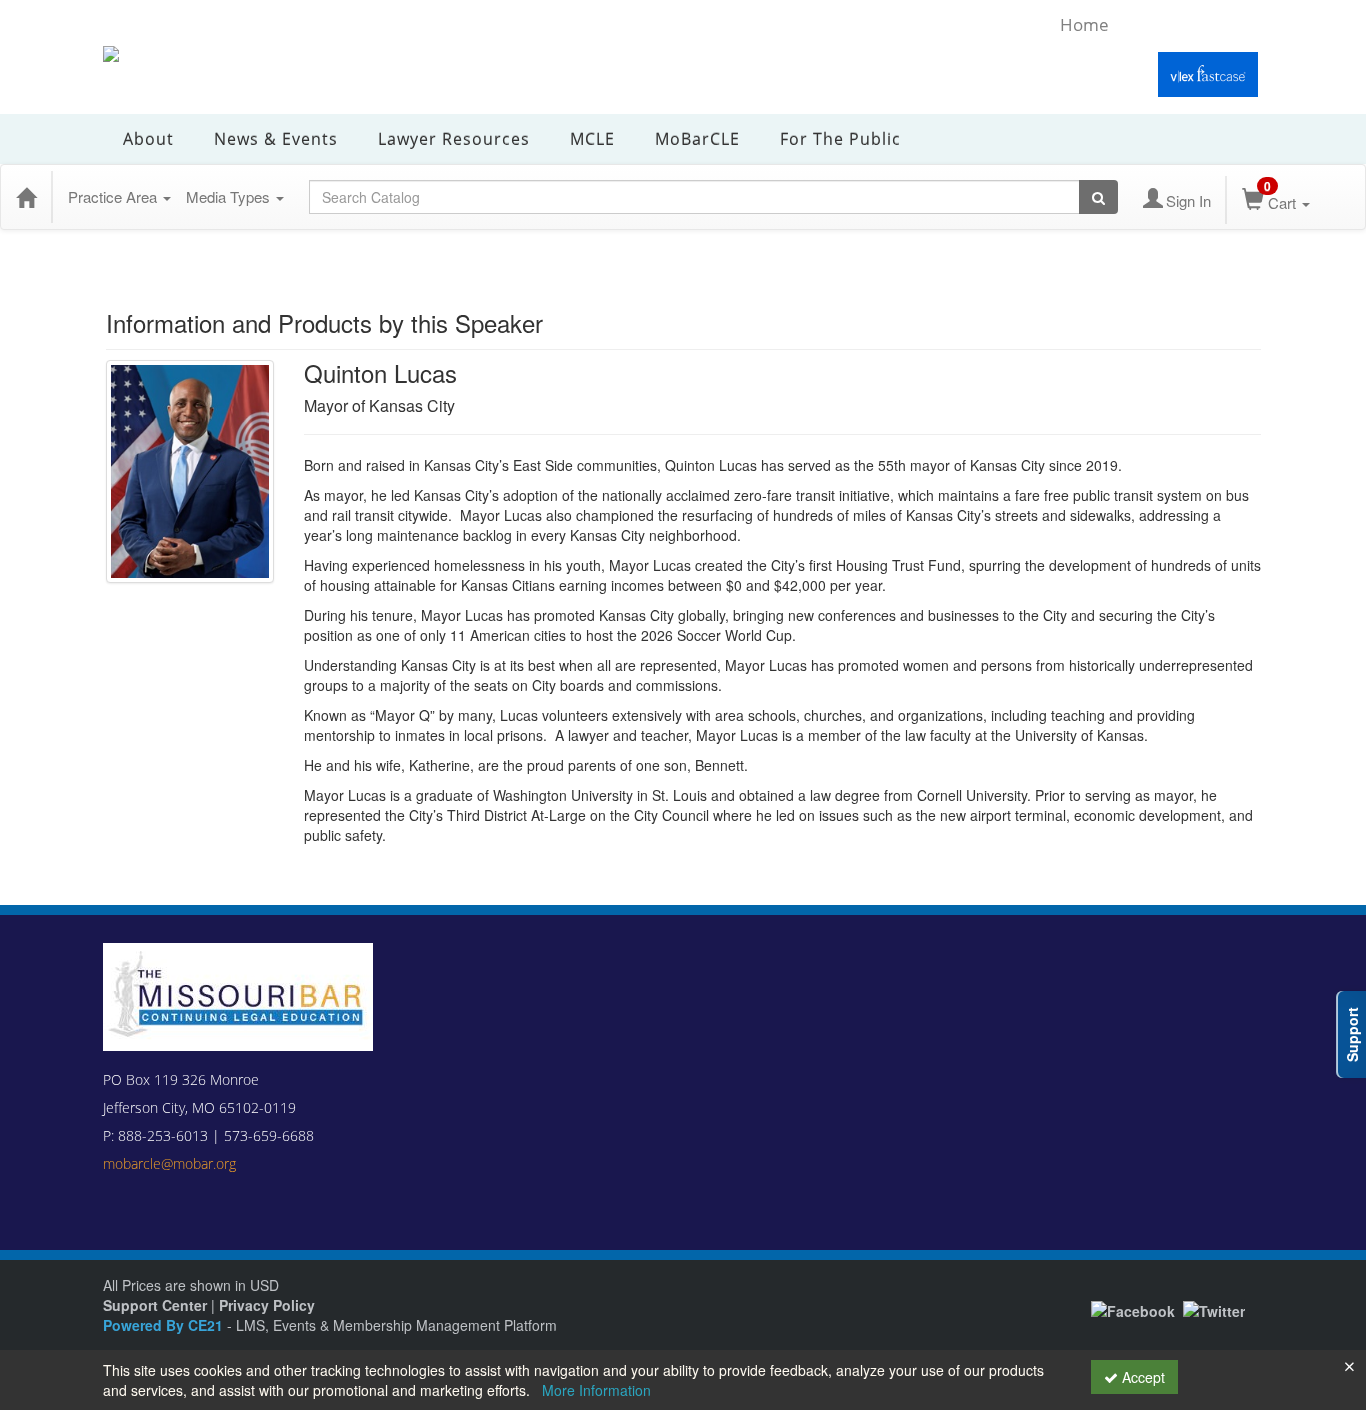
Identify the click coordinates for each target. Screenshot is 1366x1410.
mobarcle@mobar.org (169, 1163)
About (148, 139)
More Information (596, 1390)
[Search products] (1098, 197)
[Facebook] (1133, 1308)
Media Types (230, 196)
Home (1084, 24)
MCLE (592, 139)
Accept (1141, 1377)
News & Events (276, 139)
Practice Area (114, 196)
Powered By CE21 (165, 1325)
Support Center (155, 1305)
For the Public (840, 139)
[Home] (26, 197)
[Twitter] (1214, 1308)
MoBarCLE (697, 139)
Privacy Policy (267, 1305)
